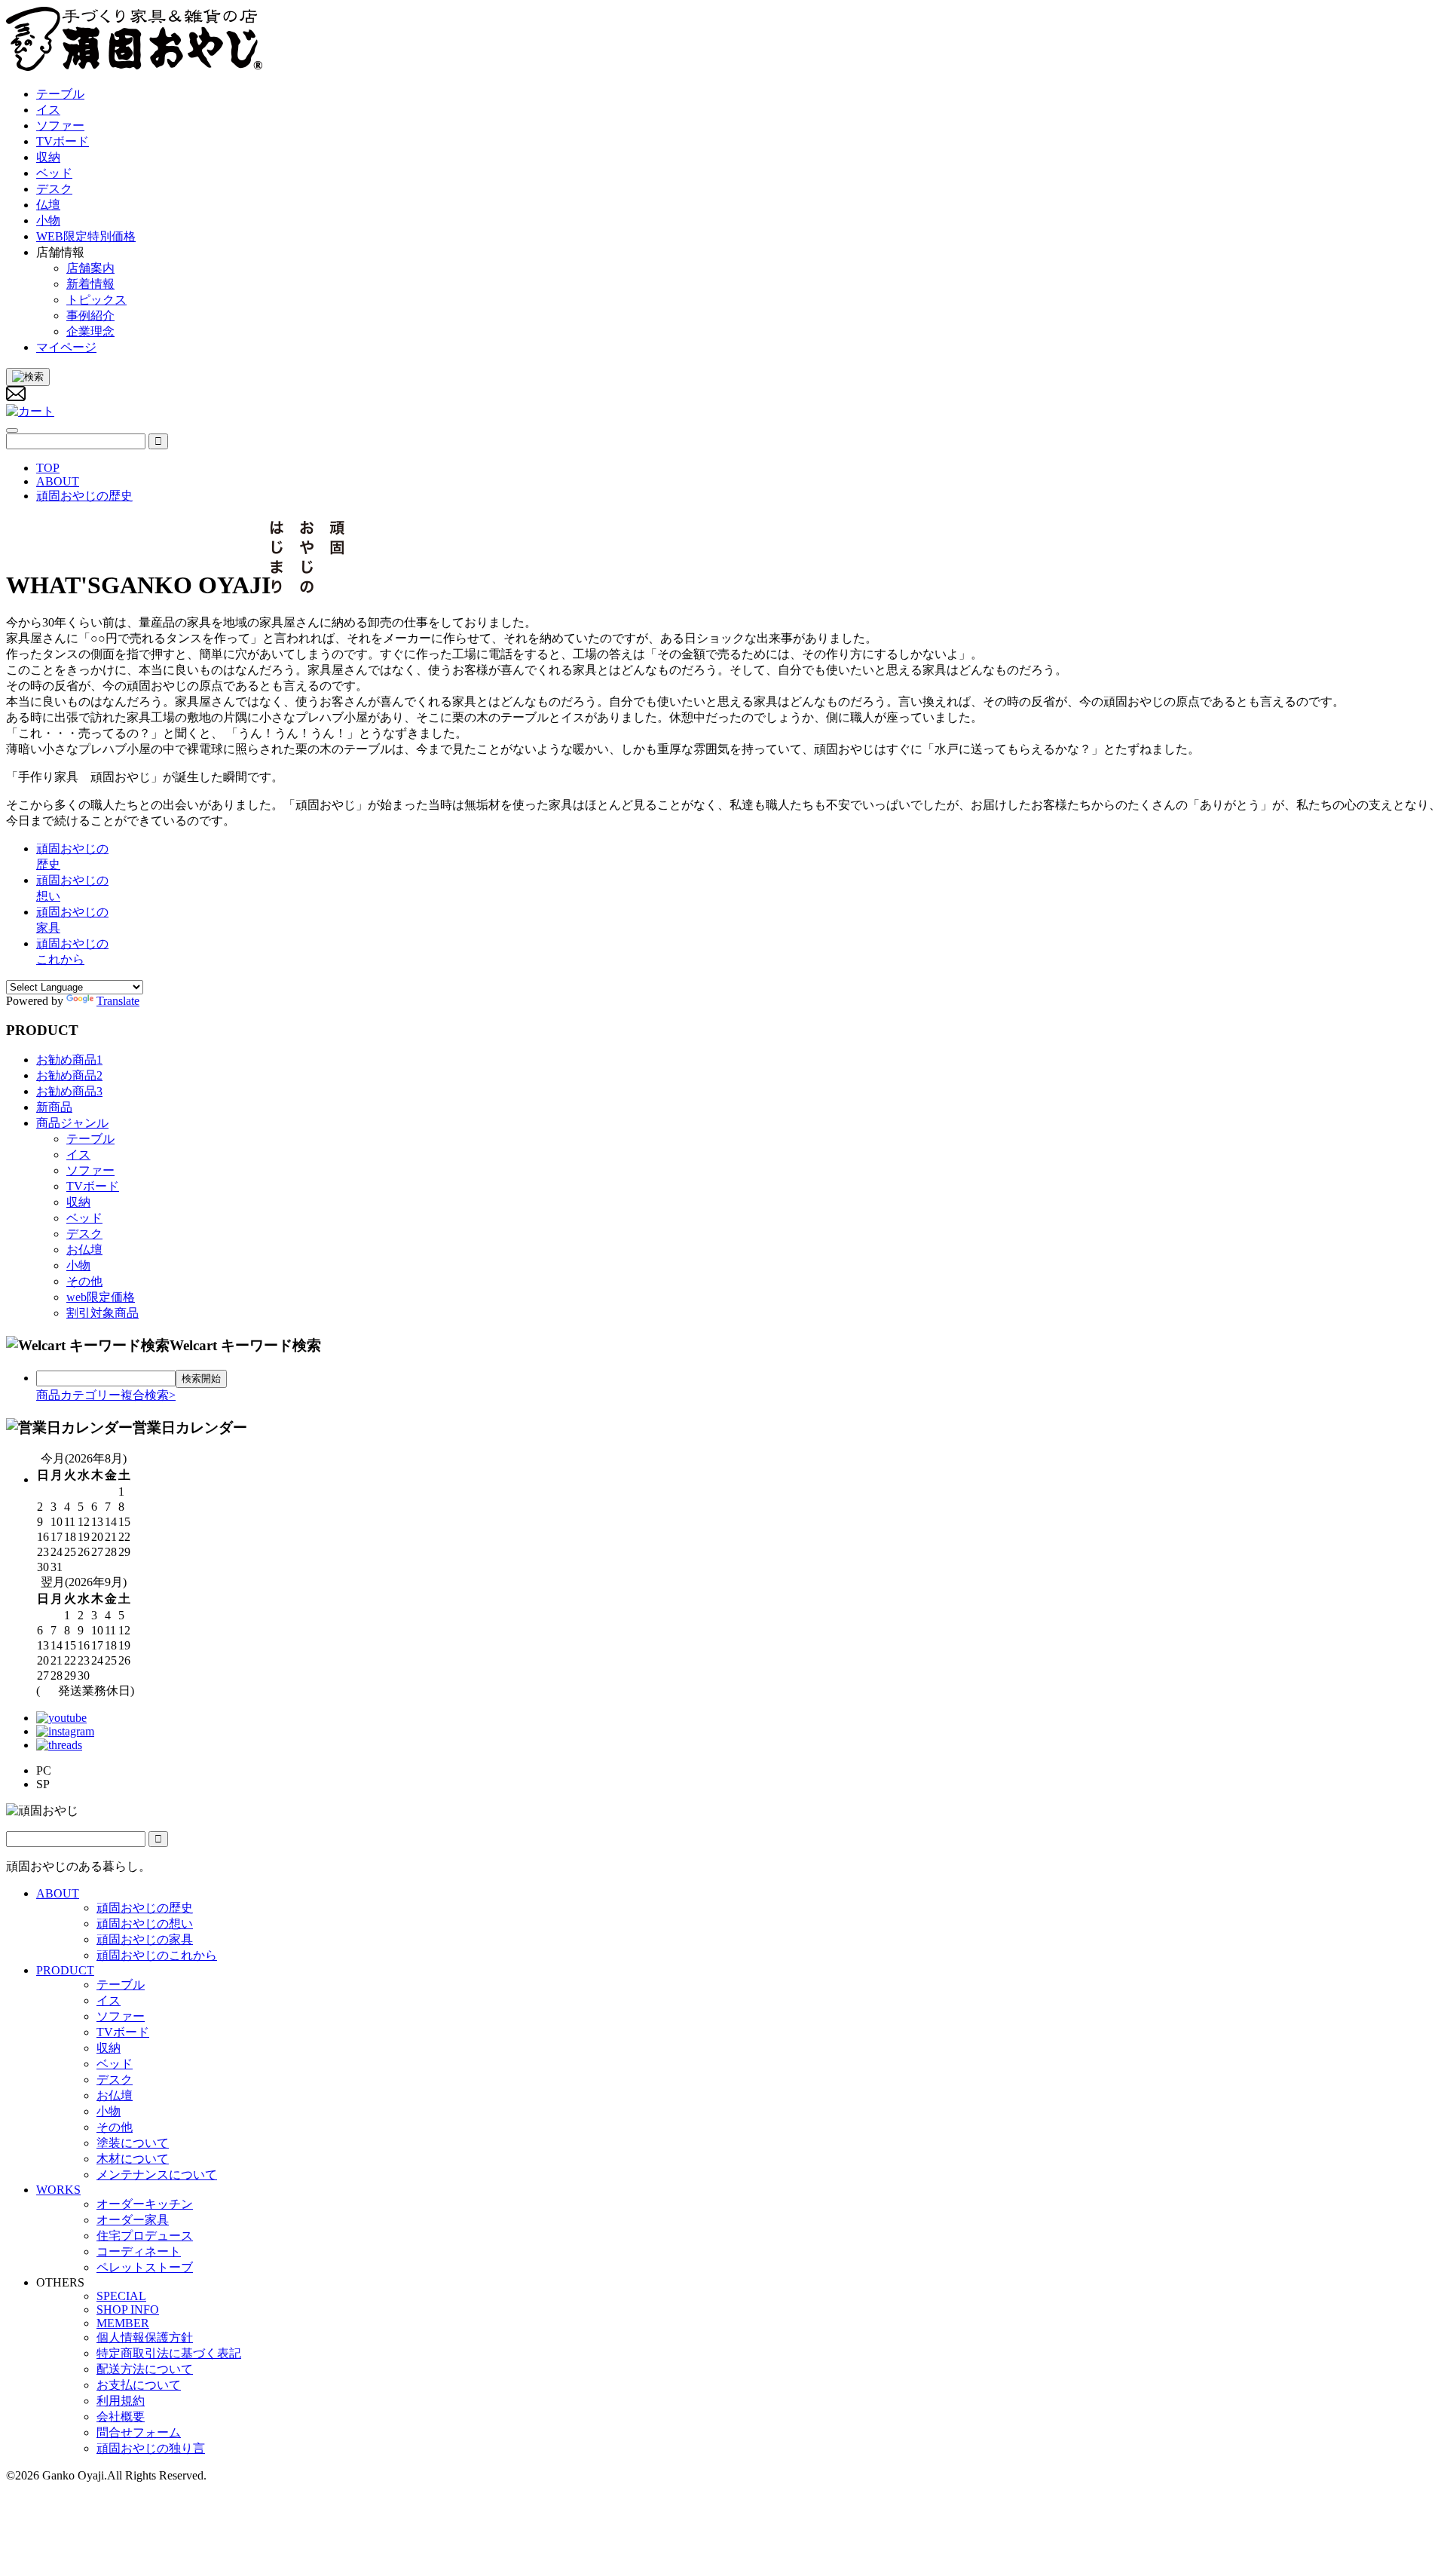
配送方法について (145, 2369)
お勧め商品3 (69, 1091)
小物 (78, 1265)
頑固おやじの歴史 (145, 1908)
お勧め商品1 (69, 1060)
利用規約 (121, 2401)
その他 (84, 1281)
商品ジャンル (72, 1123)
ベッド (84, 1218)
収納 (78, 1202)
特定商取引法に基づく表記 (169, 2353)
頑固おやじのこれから (157, 1955)
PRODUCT (65, 1970)
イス (78, 1155)
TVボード (93, 1186)
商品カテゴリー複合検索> (106, 1395)
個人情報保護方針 (145, 2337)
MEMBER (123, 2323)
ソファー (90, 1170)
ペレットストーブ (145, 2267)
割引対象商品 (102, 1313)
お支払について (139, 2385)
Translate (118, 1001)
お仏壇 (84, 1250)
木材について (133, 2159)
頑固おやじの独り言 (151, 2448)
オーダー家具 (133, 2220)
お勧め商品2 (69, 1075)
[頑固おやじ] (135, 67)
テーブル (90, 1139)
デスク (84, 1234)
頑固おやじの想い (145, 1924)
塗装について (133, 2143)
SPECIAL (121, 2296)
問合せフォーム (139, 2432)
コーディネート (139, 2251)
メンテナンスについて (157, 2175)
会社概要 (121, 2417)
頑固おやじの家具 (145, 1939)
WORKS (58, 2190)
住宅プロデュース (145, 2236)
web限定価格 (101, 1297)
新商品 (54, 1107)
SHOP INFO (128, 2310)
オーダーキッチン (145, 2204)
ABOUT (58, 1893)
